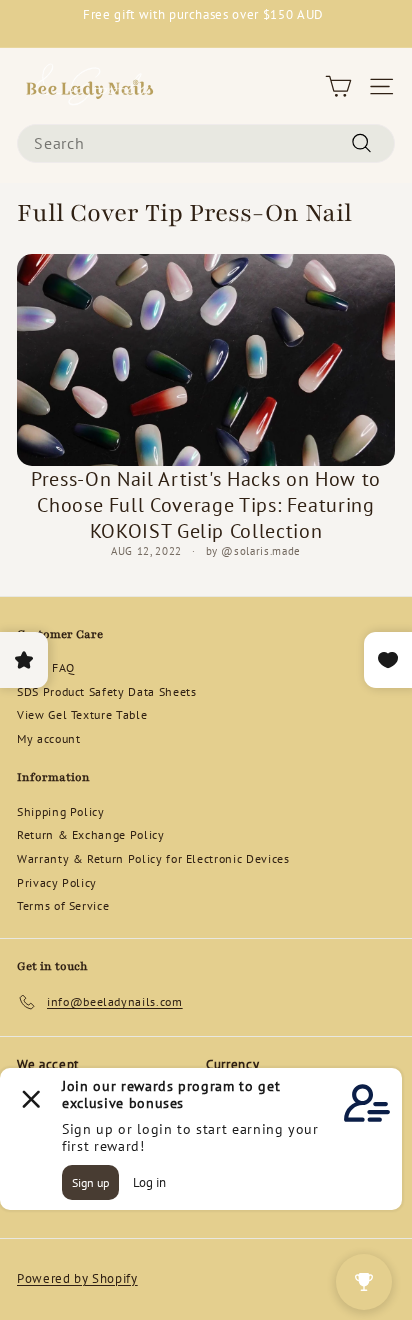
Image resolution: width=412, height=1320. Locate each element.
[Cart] (338, 86)
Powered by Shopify (77, 1278)
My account (49, 738)
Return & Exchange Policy (91, 834)
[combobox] (206, 143)
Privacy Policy (57, 882)
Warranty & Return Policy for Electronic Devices (153, 858)
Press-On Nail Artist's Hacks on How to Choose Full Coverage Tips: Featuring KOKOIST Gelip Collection (206, 505)
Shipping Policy (61, 811)
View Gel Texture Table (82, 714)
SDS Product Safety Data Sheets (107, 691)
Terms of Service (63, 905)
